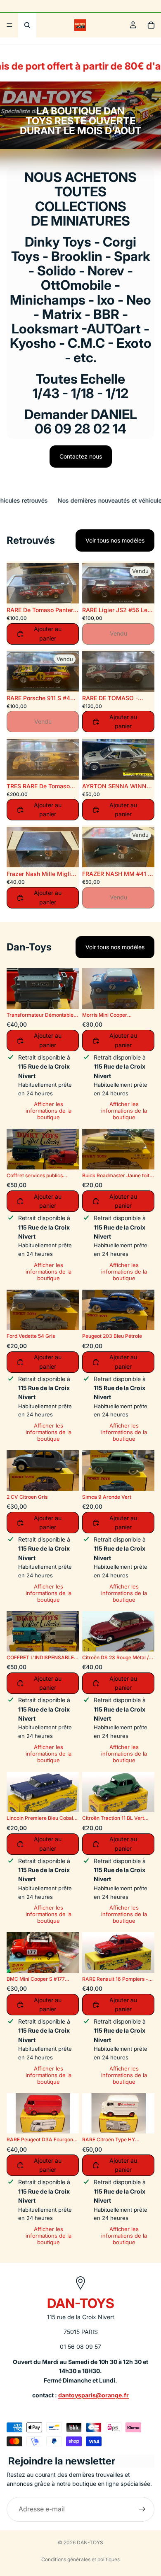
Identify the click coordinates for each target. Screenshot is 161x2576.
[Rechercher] (27, 25)
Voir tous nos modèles (115, 540)
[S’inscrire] (142, 2509)
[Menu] (9, 25)
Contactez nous (81, 456)
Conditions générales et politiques (80, 2559)
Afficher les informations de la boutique (49, 1111)
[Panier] (151, 25)
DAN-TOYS (90, 2542)
